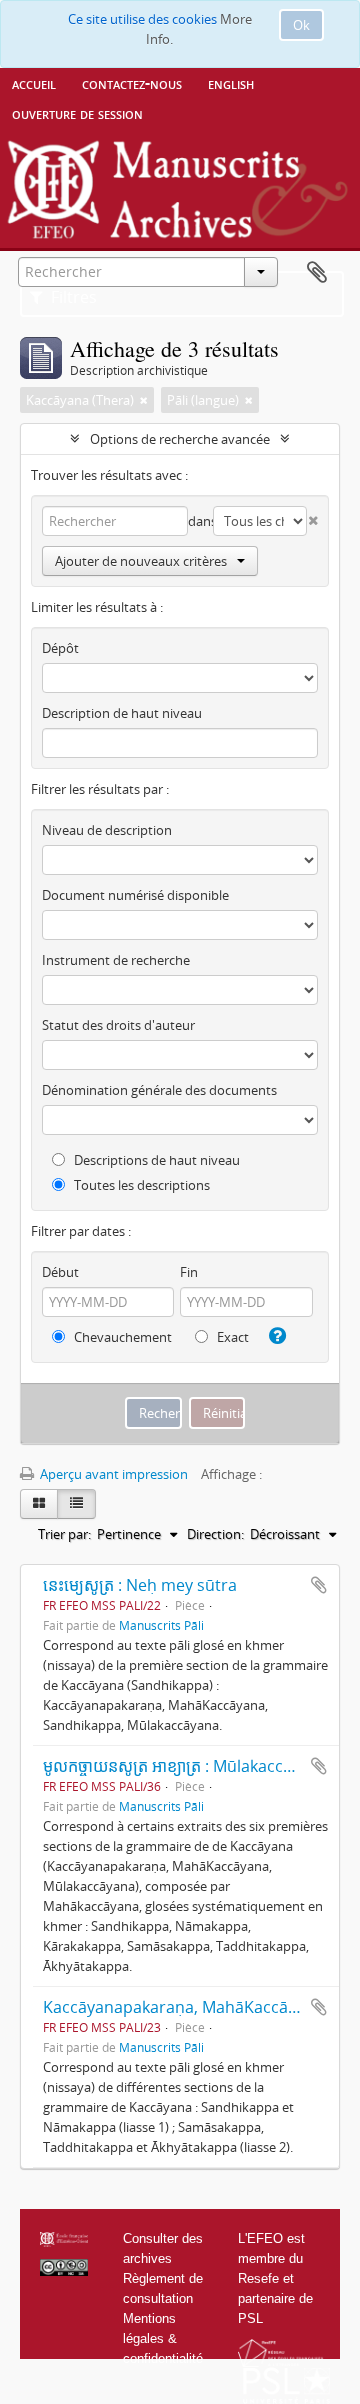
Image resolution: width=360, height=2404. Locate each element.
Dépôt (60, 648)
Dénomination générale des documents (159, 1090)
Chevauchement (121, 1337)
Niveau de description (107, 830)
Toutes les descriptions (140, 1185)
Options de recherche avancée (180, 439)
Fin (189, 1272)
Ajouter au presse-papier (319, 1585)
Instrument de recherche (116, 960)
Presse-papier (317, 273)
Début (60, 1272)
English (231, 83)
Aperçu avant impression (112, 1474)
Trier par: (64, 1534)
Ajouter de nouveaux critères (141, 561)
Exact (231, 1337)
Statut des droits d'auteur (118, 1025)
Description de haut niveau (122, 713)
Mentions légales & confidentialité (163, 2338)
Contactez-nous (132, 83)
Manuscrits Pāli (161, 1625)
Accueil (34, 83)
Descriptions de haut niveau (155, 1160)
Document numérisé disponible (135, 895)
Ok (301, 25)
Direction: (215, 1534)
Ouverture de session (77, 113)
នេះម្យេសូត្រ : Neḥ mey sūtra (140, 1585)
